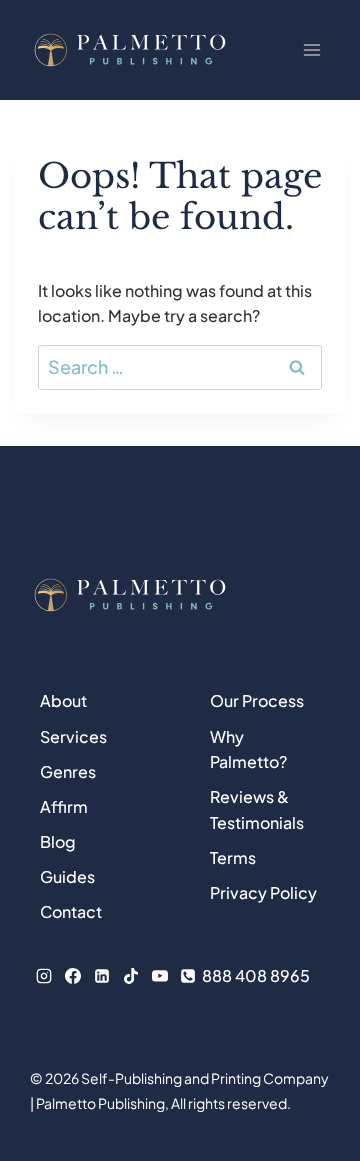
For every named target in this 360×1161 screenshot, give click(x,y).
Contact (71, 911)
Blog (58, 841)
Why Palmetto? (248, 749)
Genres (68, 771)
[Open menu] (311, 49)
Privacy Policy (263, 892)
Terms (233, 857)
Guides (67, 876)
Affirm (64, 806)
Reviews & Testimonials (257, 809)
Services (73, 736)
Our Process (257, 700)
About (63, 700)
